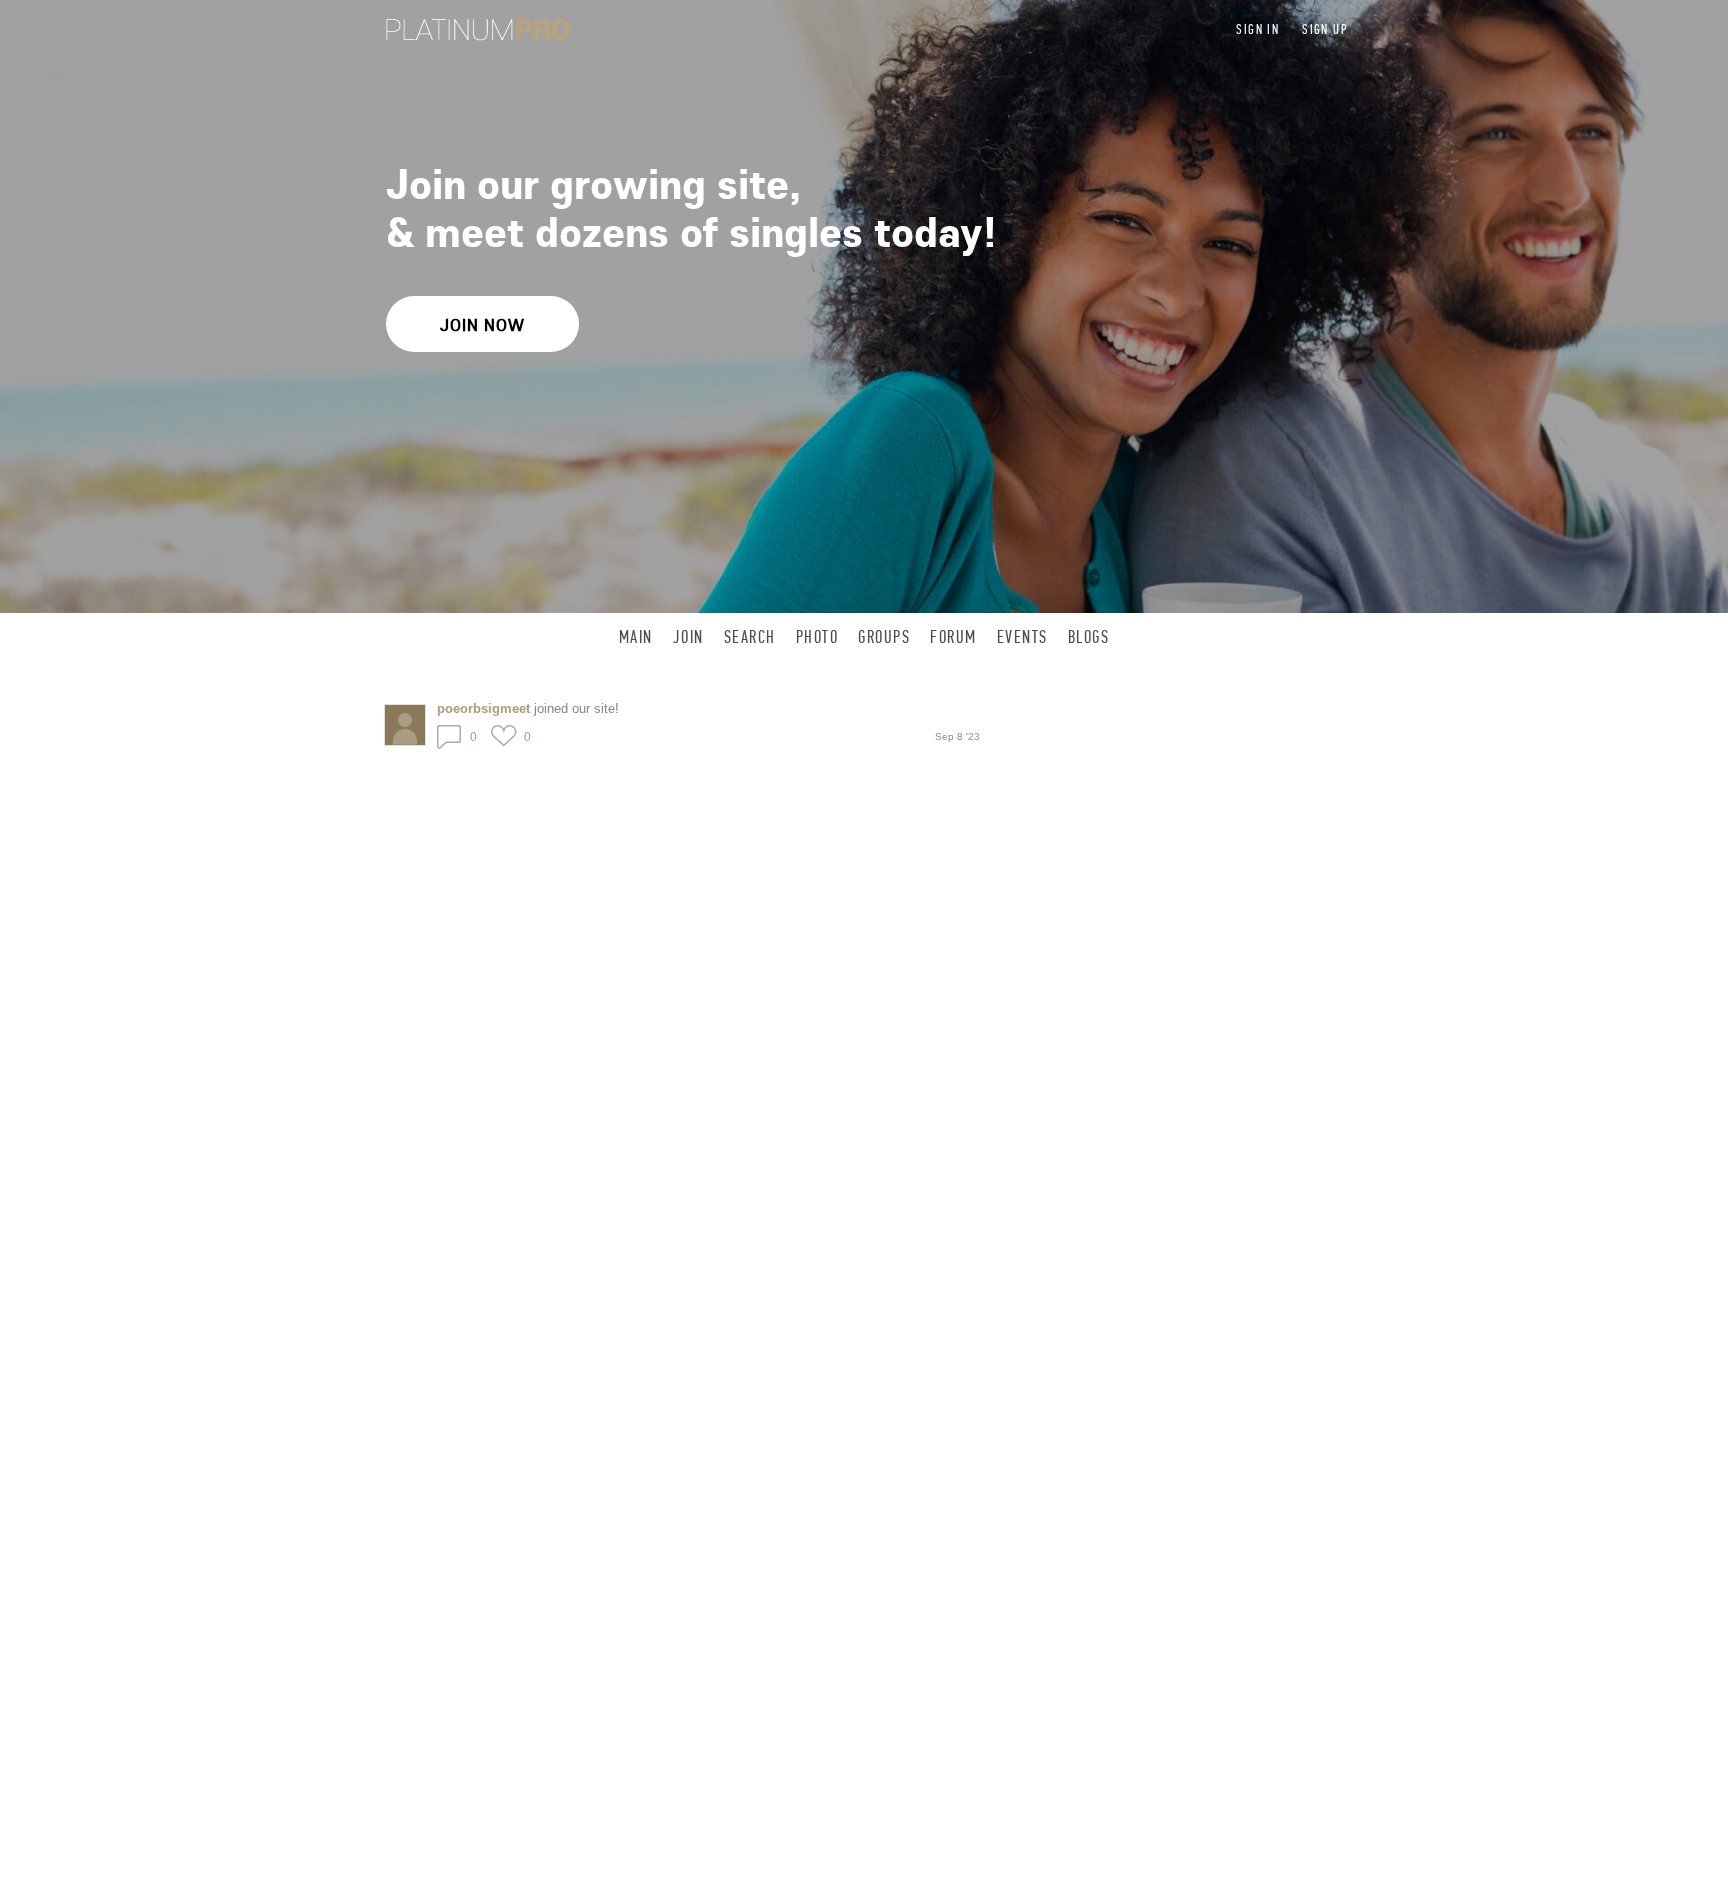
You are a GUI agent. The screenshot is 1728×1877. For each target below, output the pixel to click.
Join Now (482, 324)
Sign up (1325, 29)
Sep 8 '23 (957, 736)
